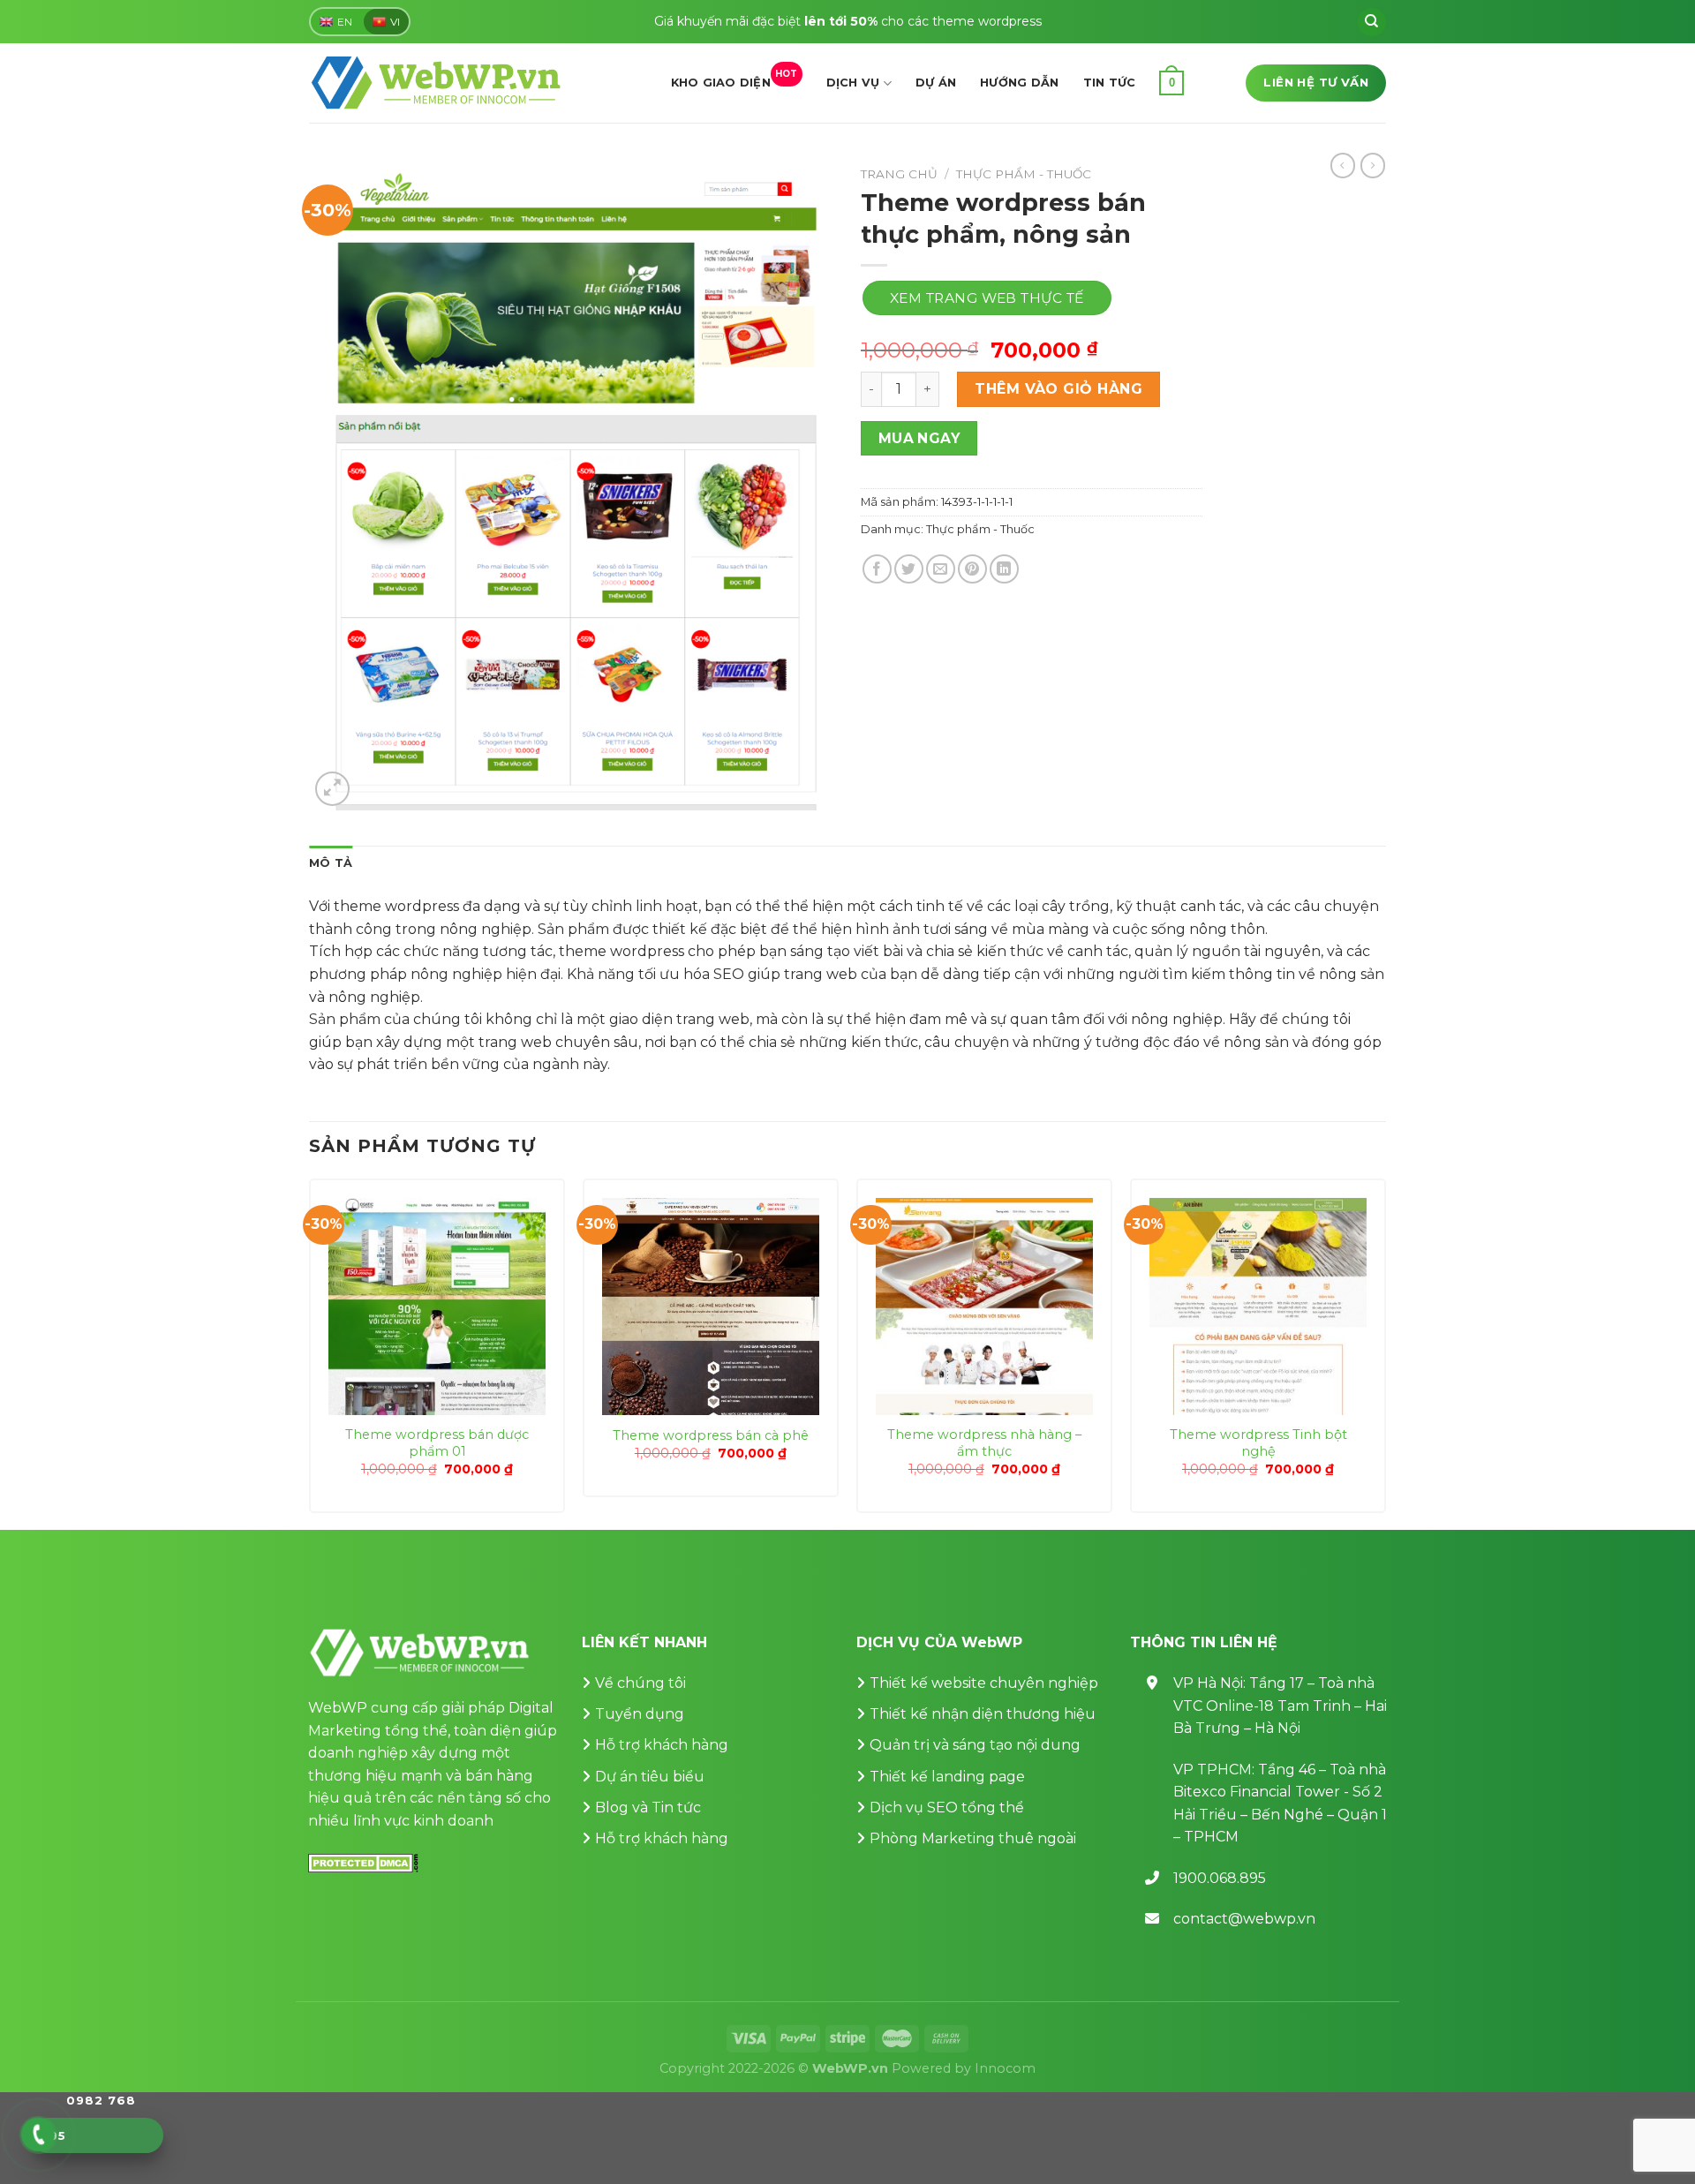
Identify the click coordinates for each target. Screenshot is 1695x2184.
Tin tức (1110, 83)
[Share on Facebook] (877, 569)
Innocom (1005, 2068)
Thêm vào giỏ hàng (1058, 389)
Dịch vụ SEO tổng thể (947, 1807)
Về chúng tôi (640, 1683)
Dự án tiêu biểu (650, 1777)
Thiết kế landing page (947, 1777)
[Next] (1385, 1353)
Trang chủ (899, 174)
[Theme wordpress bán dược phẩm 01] (437, 1307)
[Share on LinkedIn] (1004, 569)
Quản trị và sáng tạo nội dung (975, 1745)
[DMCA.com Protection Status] (363, 1861)
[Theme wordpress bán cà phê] (711, 1307)
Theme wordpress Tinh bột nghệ (1258, 1443)
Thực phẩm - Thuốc (1024, 174)
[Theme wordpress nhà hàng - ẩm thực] (984, 1307)
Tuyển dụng (640, 1714)
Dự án (936, 83)
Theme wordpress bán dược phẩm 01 (437, 1443)
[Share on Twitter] (909, 569)
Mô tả (331, 863)
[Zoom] (332, 789)
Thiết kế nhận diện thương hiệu (983, 1714)
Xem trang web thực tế (987, 298)
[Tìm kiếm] (1372, 22)
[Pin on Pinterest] (972, 569)
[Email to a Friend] (941, 569)
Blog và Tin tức (648, 1807)
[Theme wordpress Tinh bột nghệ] (1258, 1307)
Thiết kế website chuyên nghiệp (984, 1683)
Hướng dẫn (1019, 83)
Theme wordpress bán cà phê (711, 1435)
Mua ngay (919, 438)
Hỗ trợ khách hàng (662, 1745)
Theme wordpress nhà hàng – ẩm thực (984, 1443)
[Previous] (310, 1353)
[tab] (331, 863)
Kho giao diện (734, 79)
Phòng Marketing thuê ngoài (973, 1838)
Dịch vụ (853, 83)
